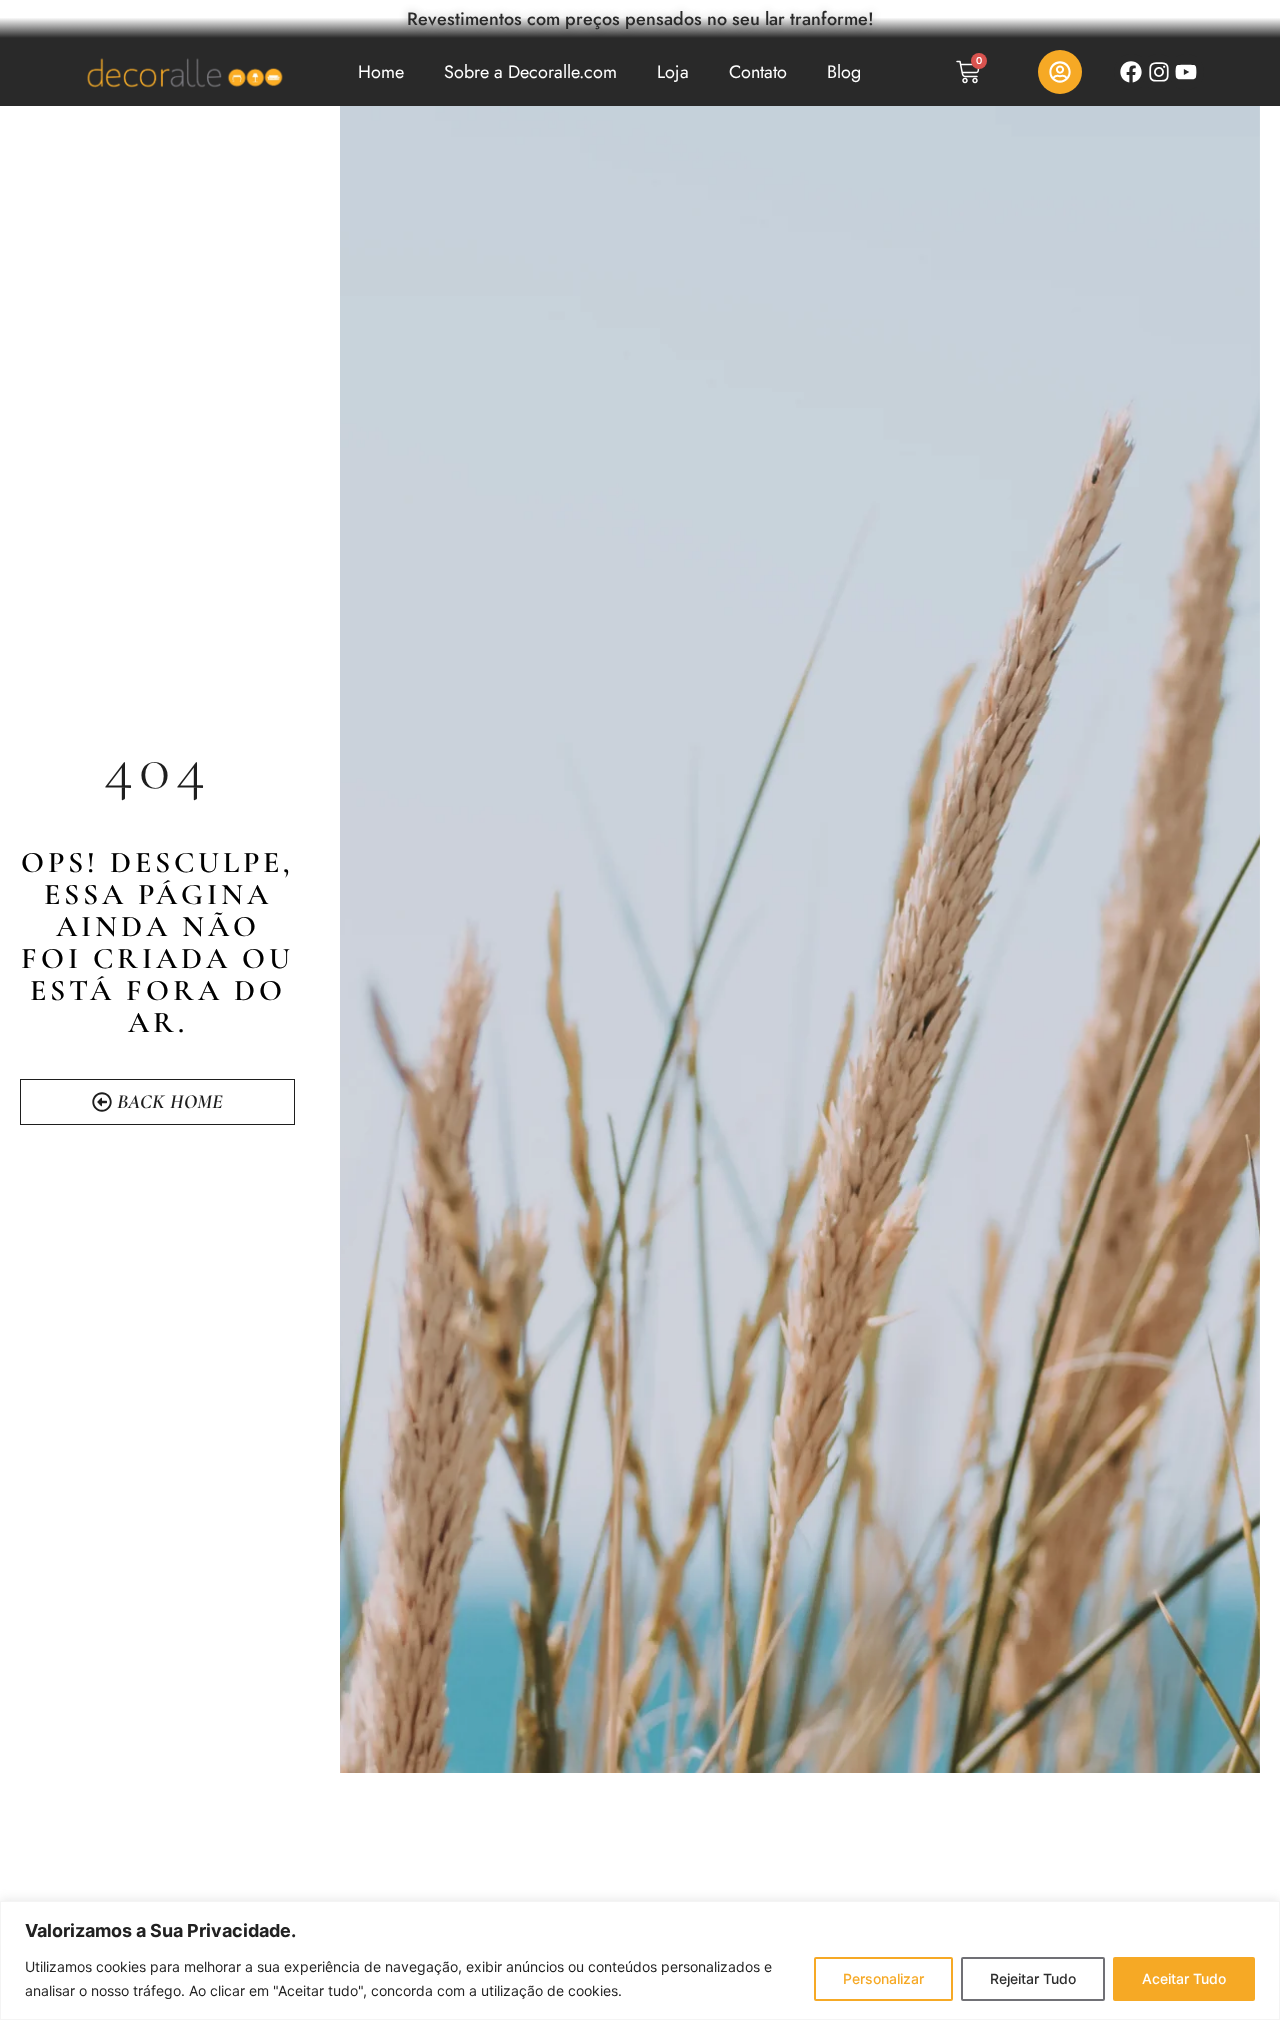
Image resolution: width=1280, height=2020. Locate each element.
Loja (673, 72)
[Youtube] (1186, 71)
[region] (640, 1960)
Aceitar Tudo (1184, 1978)
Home (381, 72)
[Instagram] (1158, 71)
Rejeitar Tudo (1033, 1978)
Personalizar (883, 1978)
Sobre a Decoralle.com (530, 72)
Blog (844, 72)
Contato (758, 72)
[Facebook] (1131, 71)
